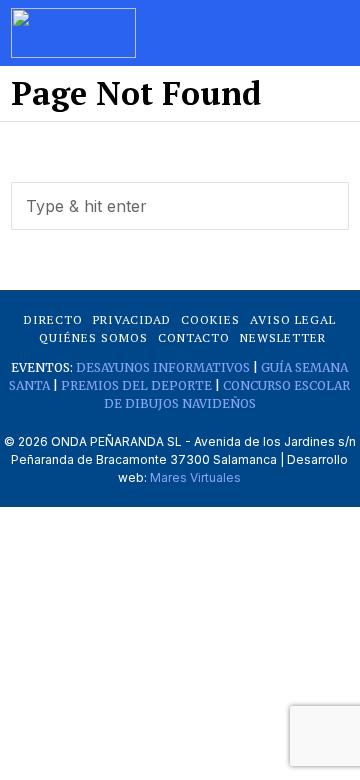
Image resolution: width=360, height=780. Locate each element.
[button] (325, 206)
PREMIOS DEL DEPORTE (136, 385)
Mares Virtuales (195, 477)
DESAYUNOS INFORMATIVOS (163, 367)
